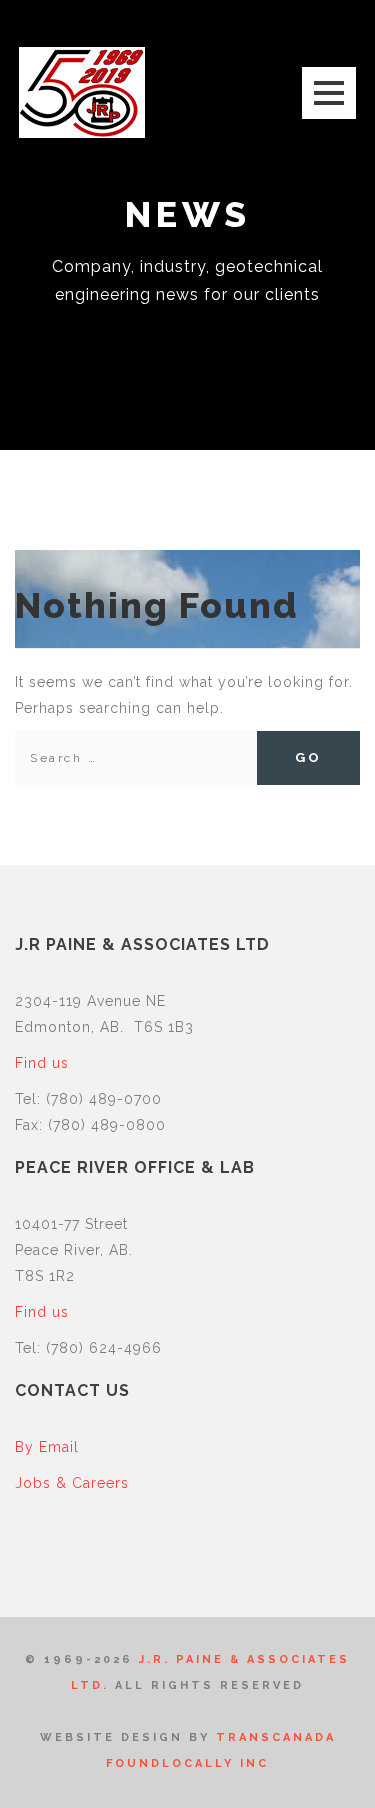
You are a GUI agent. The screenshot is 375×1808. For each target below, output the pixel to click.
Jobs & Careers (72, 1483)
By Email (47, 1447)
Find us (42, 1063)
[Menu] (329, 93)
